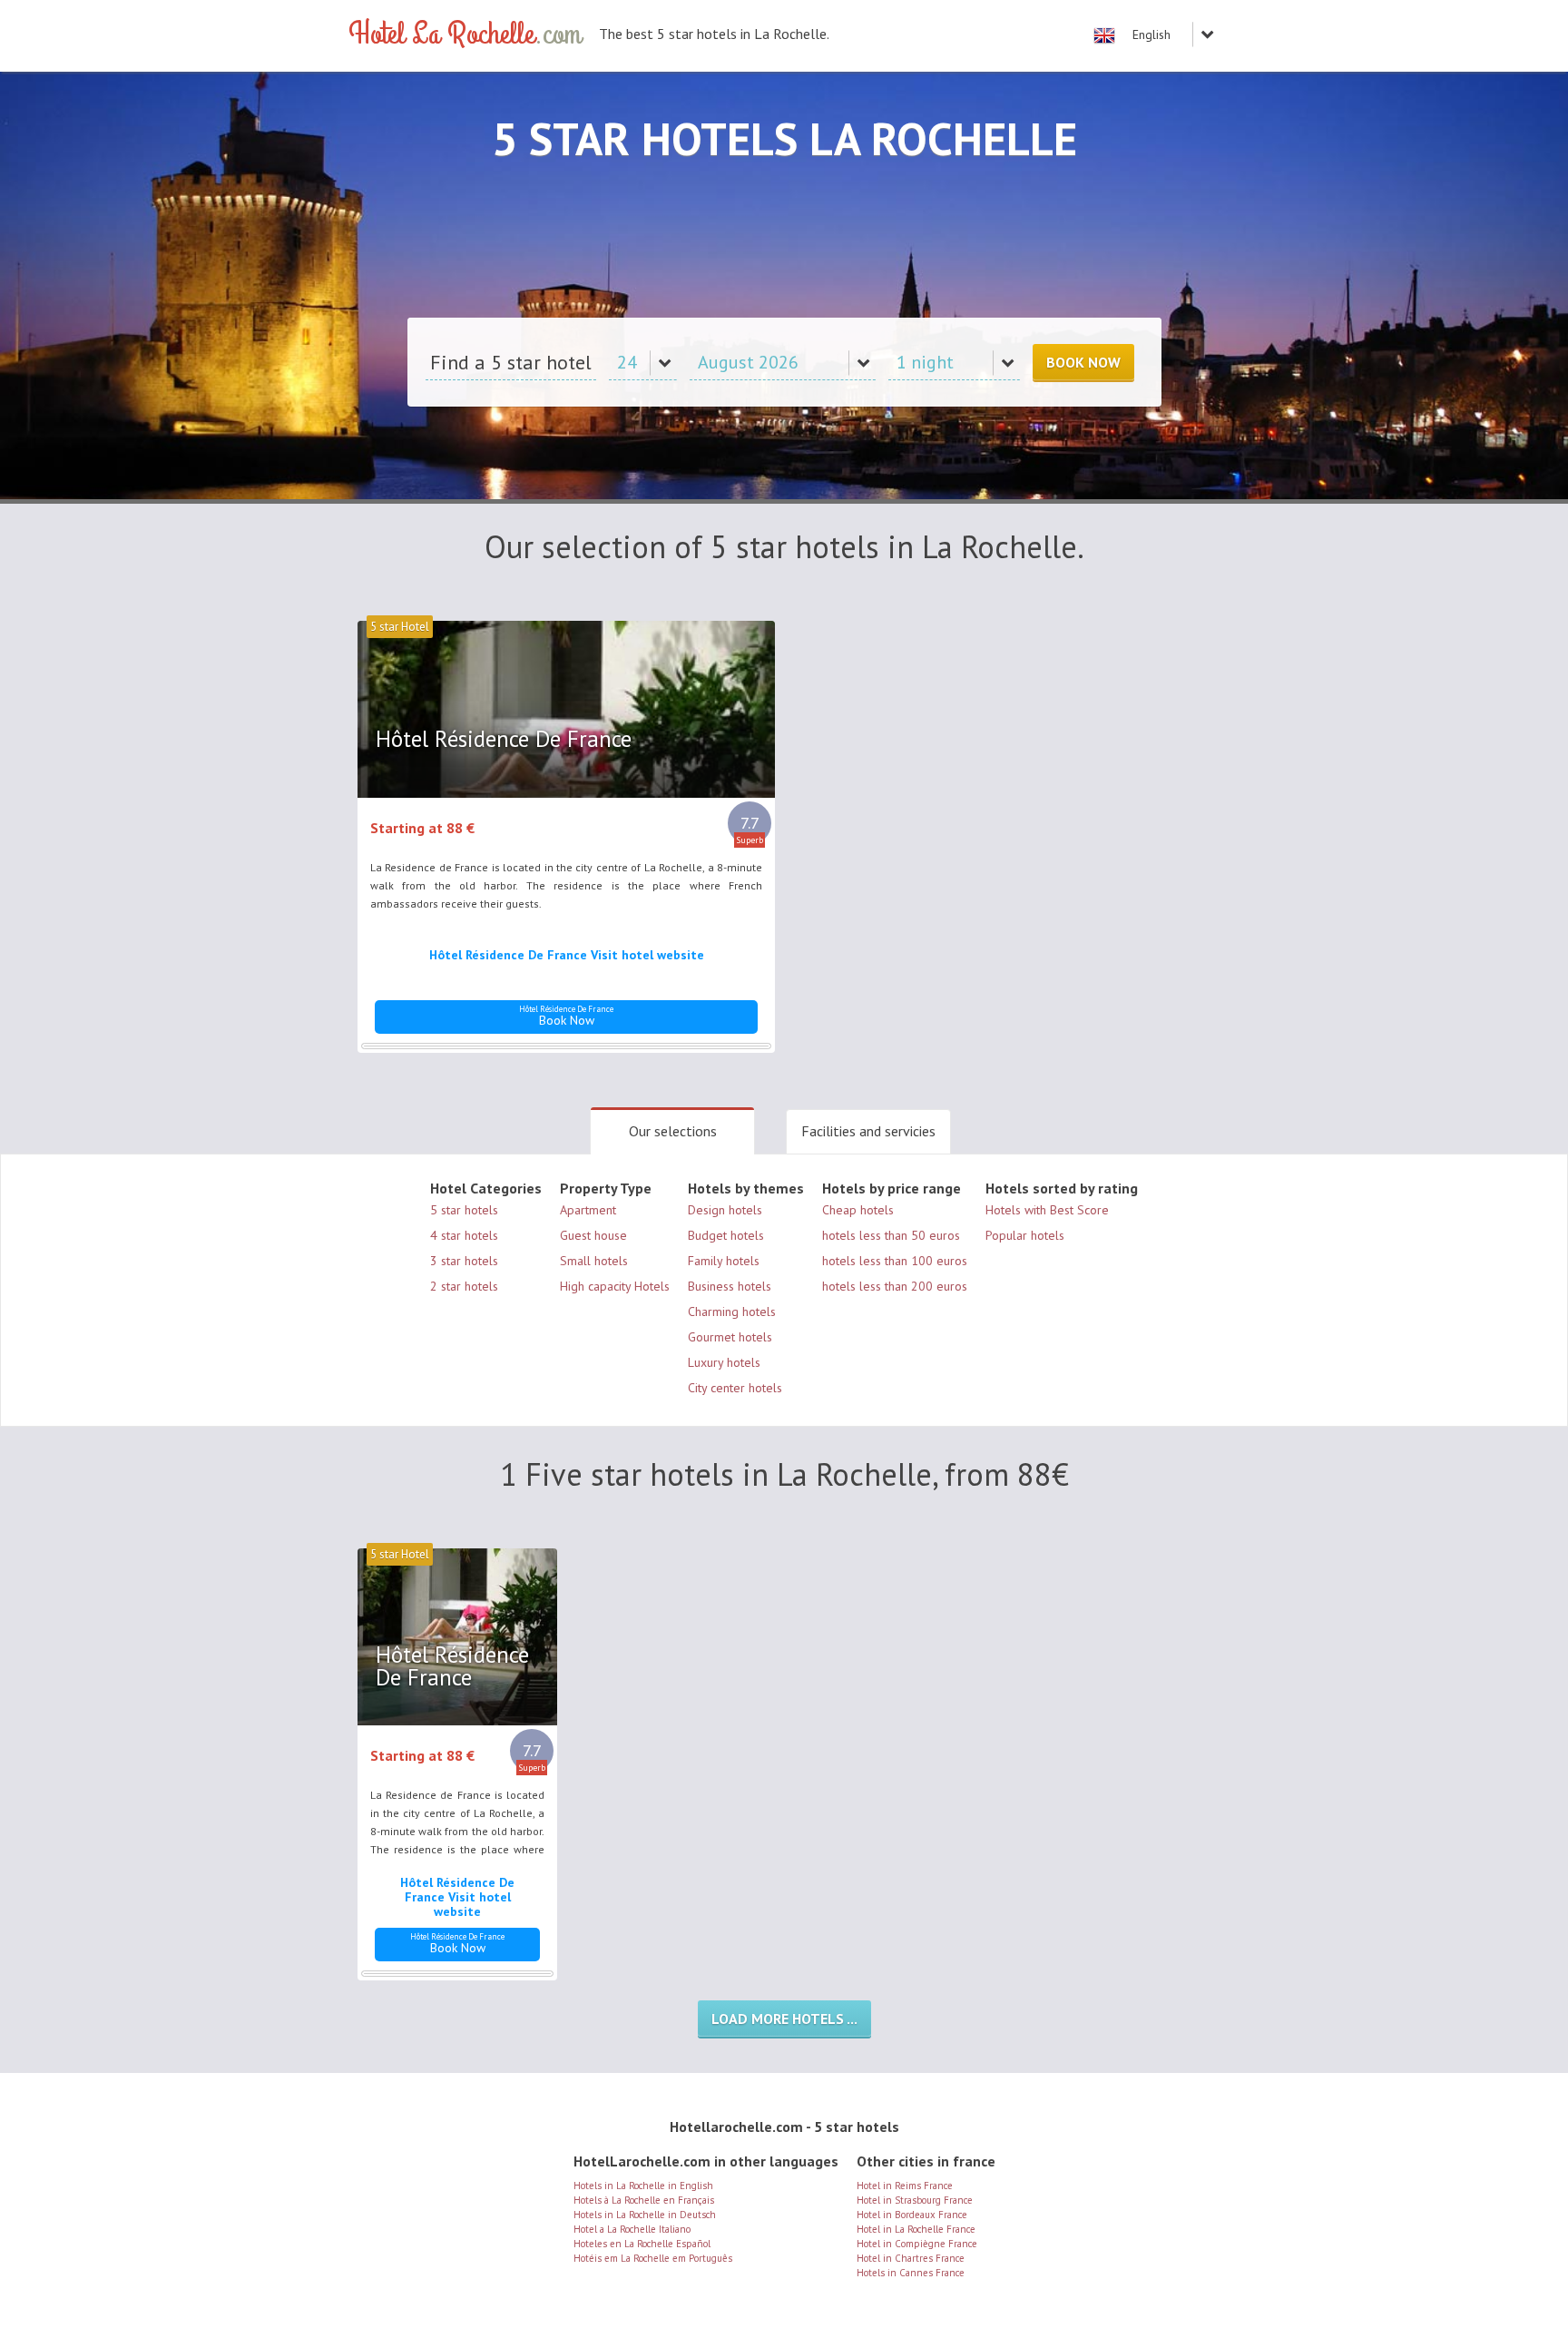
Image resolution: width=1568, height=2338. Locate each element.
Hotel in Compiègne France (917, 2244)
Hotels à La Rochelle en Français (644, 2200)
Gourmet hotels (730, 1337)
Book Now (1083, 362)
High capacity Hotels (615, 1286)
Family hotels (724, 1261)
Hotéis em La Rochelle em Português (653, 2258)
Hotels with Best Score (1047, 1210)
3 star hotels (464, 1261)
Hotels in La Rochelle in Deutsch (645, 2215)
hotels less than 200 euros (895, 1286)
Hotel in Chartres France (911, 2258)
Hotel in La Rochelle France (916, 2229)
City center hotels (735, 1388)
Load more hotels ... (784, 2019)
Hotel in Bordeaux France (912, 2215)
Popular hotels (1025, 1235)
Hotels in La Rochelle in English (643, 2186)
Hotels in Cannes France (911, 2273)
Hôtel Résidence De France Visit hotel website (567, 955)
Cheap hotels (858, 1210)
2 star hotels (464, 1286)
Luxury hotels (724, 1362)
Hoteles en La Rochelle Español (642, 2244)
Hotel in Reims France (905, 2186)
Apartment (588, 1210)
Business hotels (730, 1286)
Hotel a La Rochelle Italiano (632, 2229)
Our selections (673, 1131)
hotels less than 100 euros (895, 1261)
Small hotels (594, 1261)
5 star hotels (464, 1210)
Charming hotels (732, 1311)
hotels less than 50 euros (891, 1235)
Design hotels (725, 1210)
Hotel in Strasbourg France (915, 2200)
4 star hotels (464, 1235)
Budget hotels (726, 1235)
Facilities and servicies (868, 1131)
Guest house (593, 1235)
